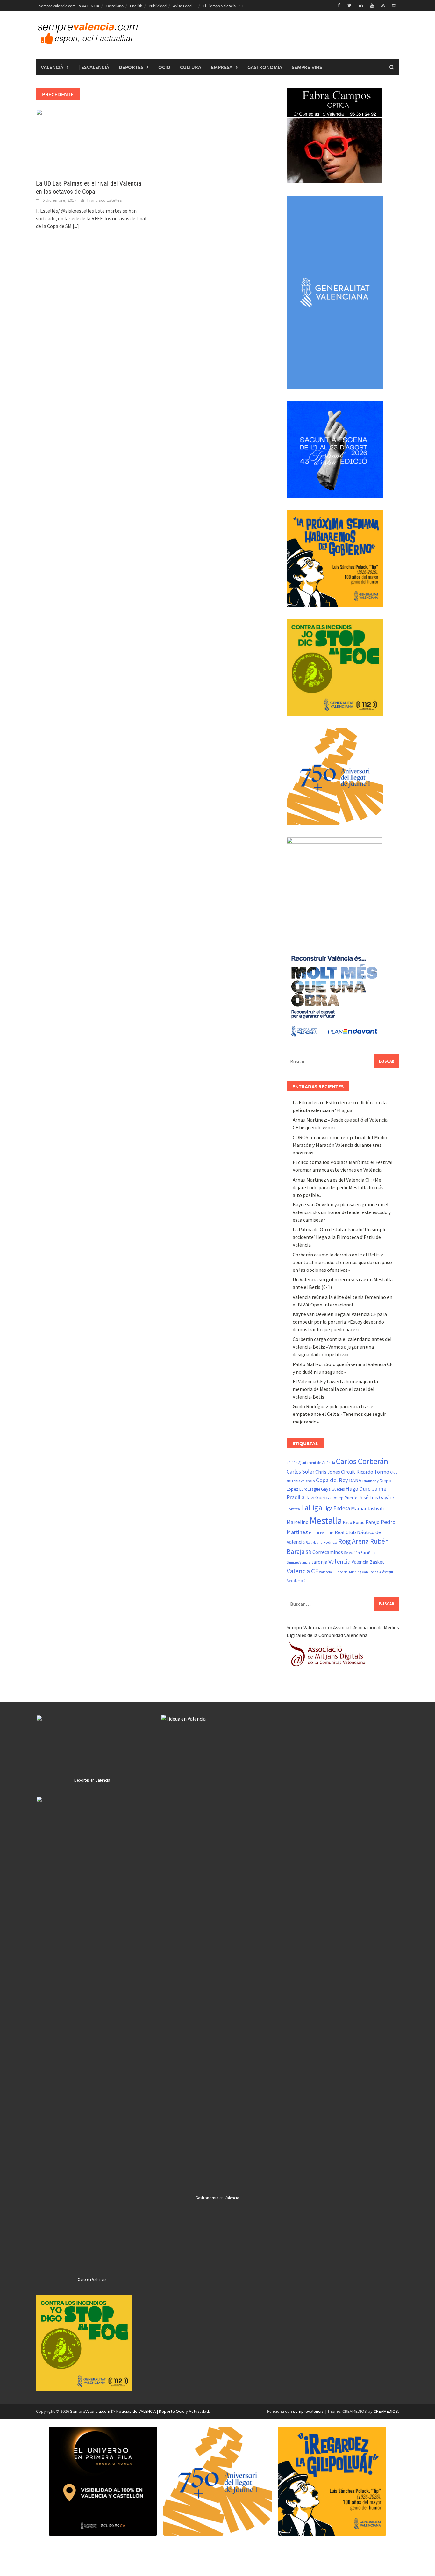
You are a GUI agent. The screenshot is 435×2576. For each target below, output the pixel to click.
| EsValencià (94, 67)
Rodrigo (330, 1542)
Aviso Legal (183, 6)
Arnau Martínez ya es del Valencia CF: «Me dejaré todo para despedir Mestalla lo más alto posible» (338, 1187)
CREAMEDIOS (386, 2411)
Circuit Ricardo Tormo (365, 1472)
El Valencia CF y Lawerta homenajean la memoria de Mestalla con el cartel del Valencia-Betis (335, 1389)
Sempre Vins (307, 67)
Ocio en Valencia (92, 2279)
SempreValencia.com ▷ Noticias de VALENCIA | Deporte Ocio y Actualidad (139, 2411)
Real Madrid (314, 1543)
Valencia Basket (368, 1562)
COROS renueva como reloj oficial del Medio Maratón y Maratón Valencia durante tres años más (340, 1145)
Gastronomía (265, 67)
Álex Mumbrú (296, 1581)
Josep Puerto (345, 1498)
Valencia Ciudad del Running (340, 1572)
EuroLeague (310, 1489)
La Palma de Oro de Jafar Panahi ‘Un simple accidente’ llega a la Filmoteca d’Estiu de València (340, 1237)
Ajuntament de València (317, 1463)
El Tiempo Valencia (219, 6)
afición (292, 1463)
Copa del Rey (332, 1480)
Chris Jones (328, 1472)
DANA (355, 1480)
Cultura (191, 67)
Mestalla (326, 1521)
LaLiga (312, 1507)
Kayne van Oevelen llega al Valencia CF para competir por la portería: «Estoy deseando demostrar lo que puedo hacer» (340, 1322)
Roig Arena (354, 1541)
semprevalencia (308, 2411)
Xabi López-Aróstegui (378, 1572)
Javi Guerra (318, 1498)
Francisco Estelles (105, 200)
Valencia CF (302, 1571)
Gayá (326, 1489)
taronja (319, 1562)
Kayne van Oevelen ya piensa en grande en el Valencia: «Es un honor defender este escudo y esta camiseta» (342, 1212)
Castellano (115, 6)
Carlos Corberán (362, 1461)
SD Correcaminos (324, 1552)
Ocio (164, 67)
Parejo (373, 1522)
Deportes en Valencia (92, 1780)
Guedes (338, 1489)
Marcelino (298, 1522)
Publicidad (158, 6)
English (136, 6)
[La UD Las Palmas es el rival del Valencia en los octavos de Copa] (92, 140)
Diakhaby (371, 1481)
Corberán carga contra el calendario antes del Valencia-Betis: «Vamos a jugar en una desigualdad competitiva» (342, 1347)
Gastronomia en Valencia (217, 2198)
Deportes (131, 67)
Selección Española (360, 1553)
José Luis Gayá (374, 1498)
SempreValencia (299, 1562)
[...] (76, 226)
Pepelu (314, 1533)
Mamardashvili (367, 1508)
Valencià (52, 67)
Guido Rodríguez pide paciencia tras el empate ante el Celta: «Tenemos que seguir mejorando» (339, 1414)
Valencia (339, 1561)
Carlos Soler (300, 1472)
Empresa (222, 67)
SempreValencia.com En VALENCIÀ (69, 6)
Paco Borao (354, 1522)
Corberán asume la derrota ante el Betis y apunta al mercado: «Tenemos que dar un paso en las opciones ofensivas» (342, 1262)
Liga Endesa (337, 1508)
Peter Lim (327, 1533)
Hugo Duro (358, 1489)
